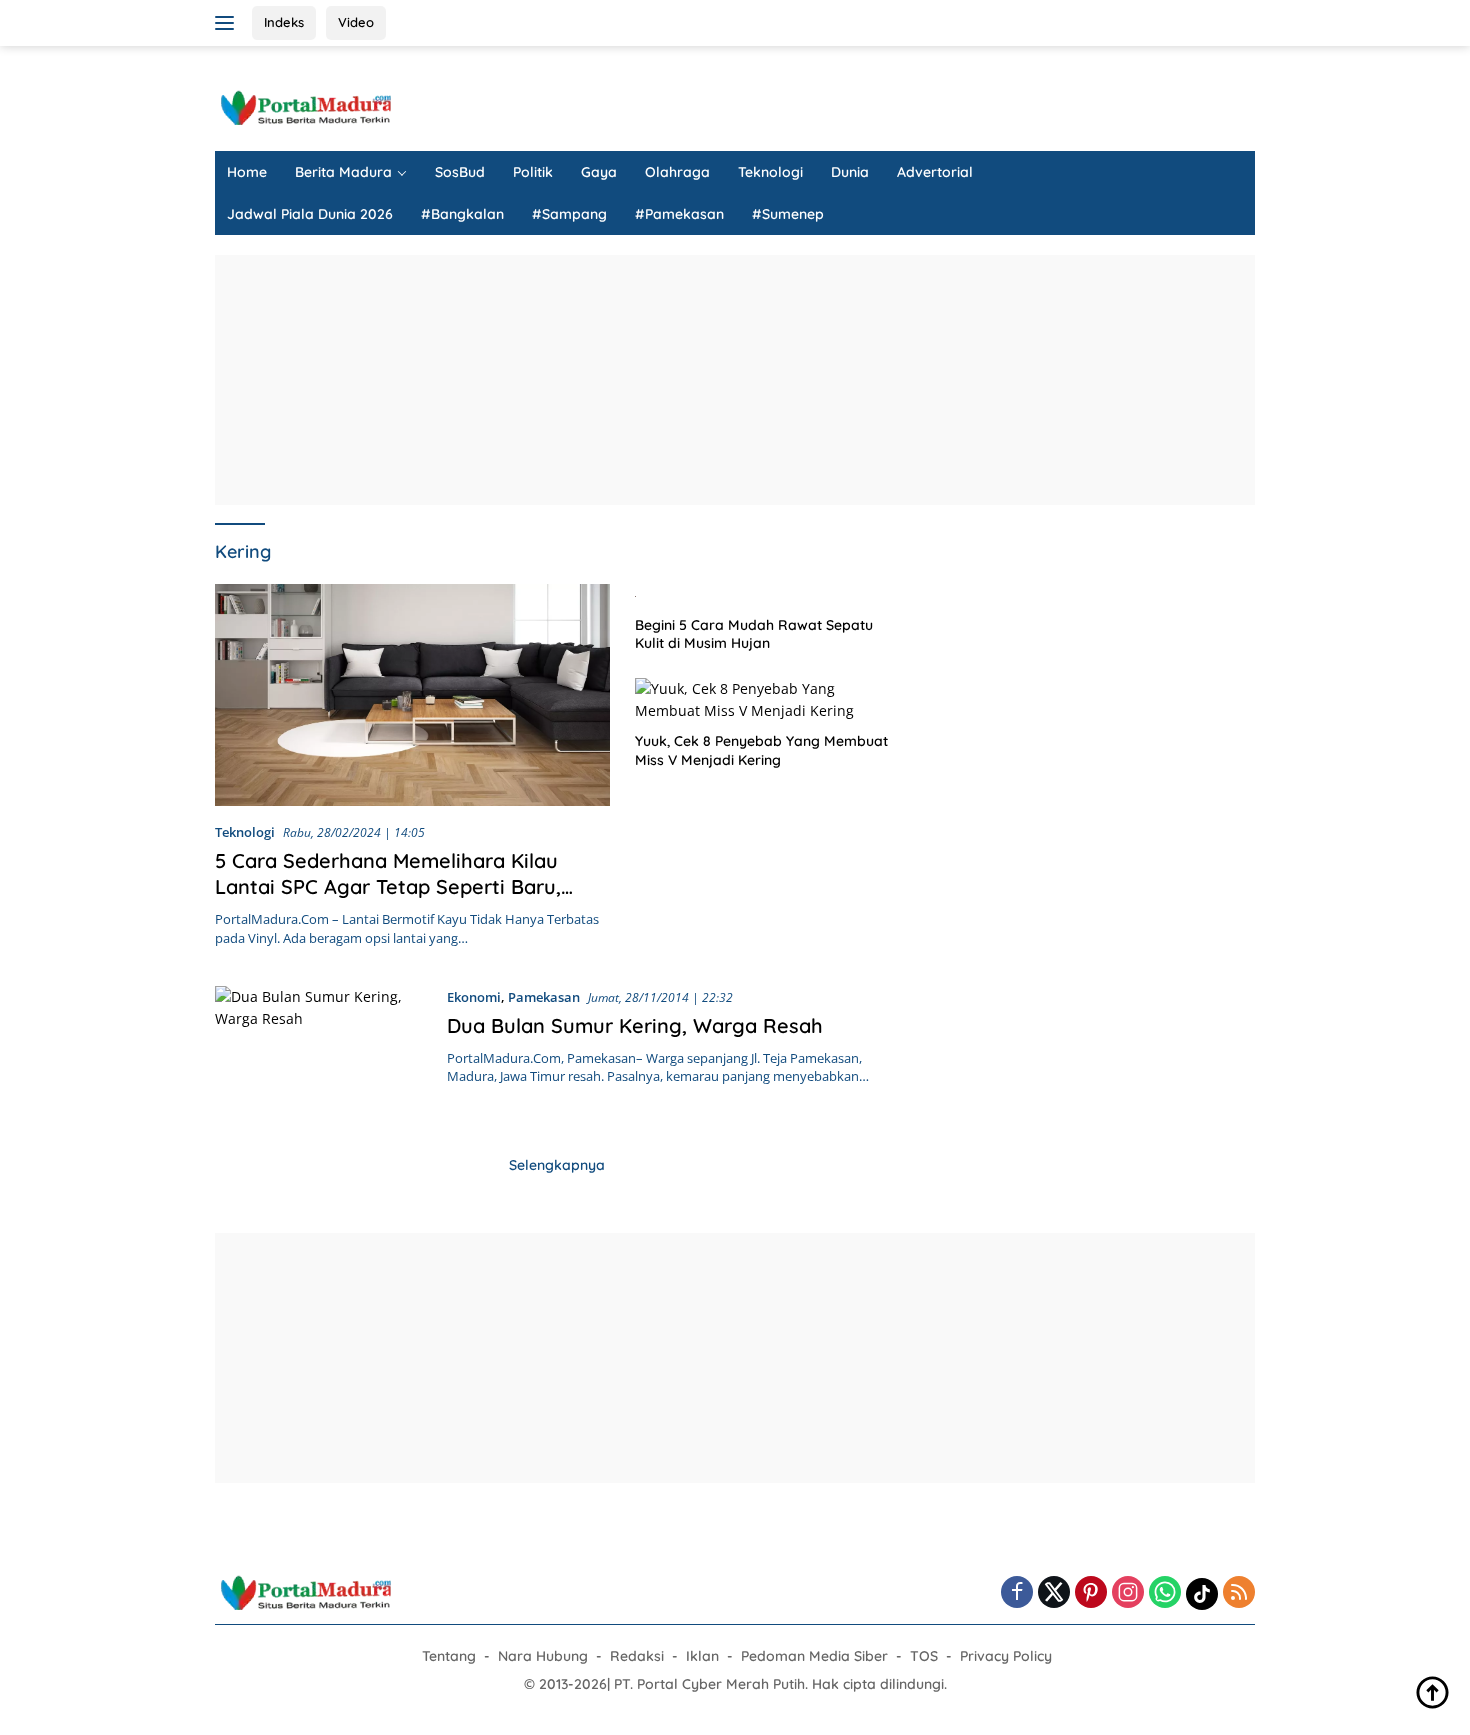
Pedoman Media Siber (814, 1656)
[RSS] (1239, 1593)
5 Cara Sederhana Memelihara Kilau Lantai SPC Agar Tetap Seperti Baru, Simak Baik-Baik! (388, 886)
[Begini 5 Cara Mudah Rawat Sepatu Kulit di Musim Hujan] (766, 595)
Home (247, 172)
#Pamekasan (679, 214)
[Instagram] (1128, 1593)
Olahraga (677, 172)
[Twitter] (1054, 1593)
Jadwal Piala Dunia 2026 (310, 214)
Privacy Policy (1006, 1656)
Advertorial (935, 172)
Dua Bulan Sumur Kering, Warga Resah (635, 1025)
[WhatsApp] (1165, 1593)
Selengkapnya (557, 1165)
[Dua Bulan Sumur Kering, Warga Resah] (321, 1052)
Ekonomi (474, 997)
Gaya (599, 172)
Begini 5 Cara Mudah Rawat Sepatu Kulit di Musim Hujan (754, 634)
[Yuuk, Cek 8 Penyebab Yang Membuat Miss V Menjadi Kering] (766, 700)
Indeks (284, 22)
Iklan (702, 1656)
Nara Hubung (543, 1656)
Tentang (449, 1656)
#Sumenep (788, 214)
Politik (533, 172)
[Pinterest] (1091, 1593)
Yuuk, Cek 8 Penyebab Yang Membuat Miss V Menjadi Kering (761, 750)
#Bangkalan (462, 214)
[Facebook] (1017, 1593)
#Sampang (569, 214)
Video (356, 22)
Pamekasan (544, 997)
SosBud (460, 172)
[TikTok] (1202, 1594)
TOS (924, 1656)
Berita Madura (343, 172)
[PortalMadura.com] (305, 106)
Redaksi (637, 1656)
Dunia (850, 172)
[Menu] (228, 23)
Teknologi (770, 172)
